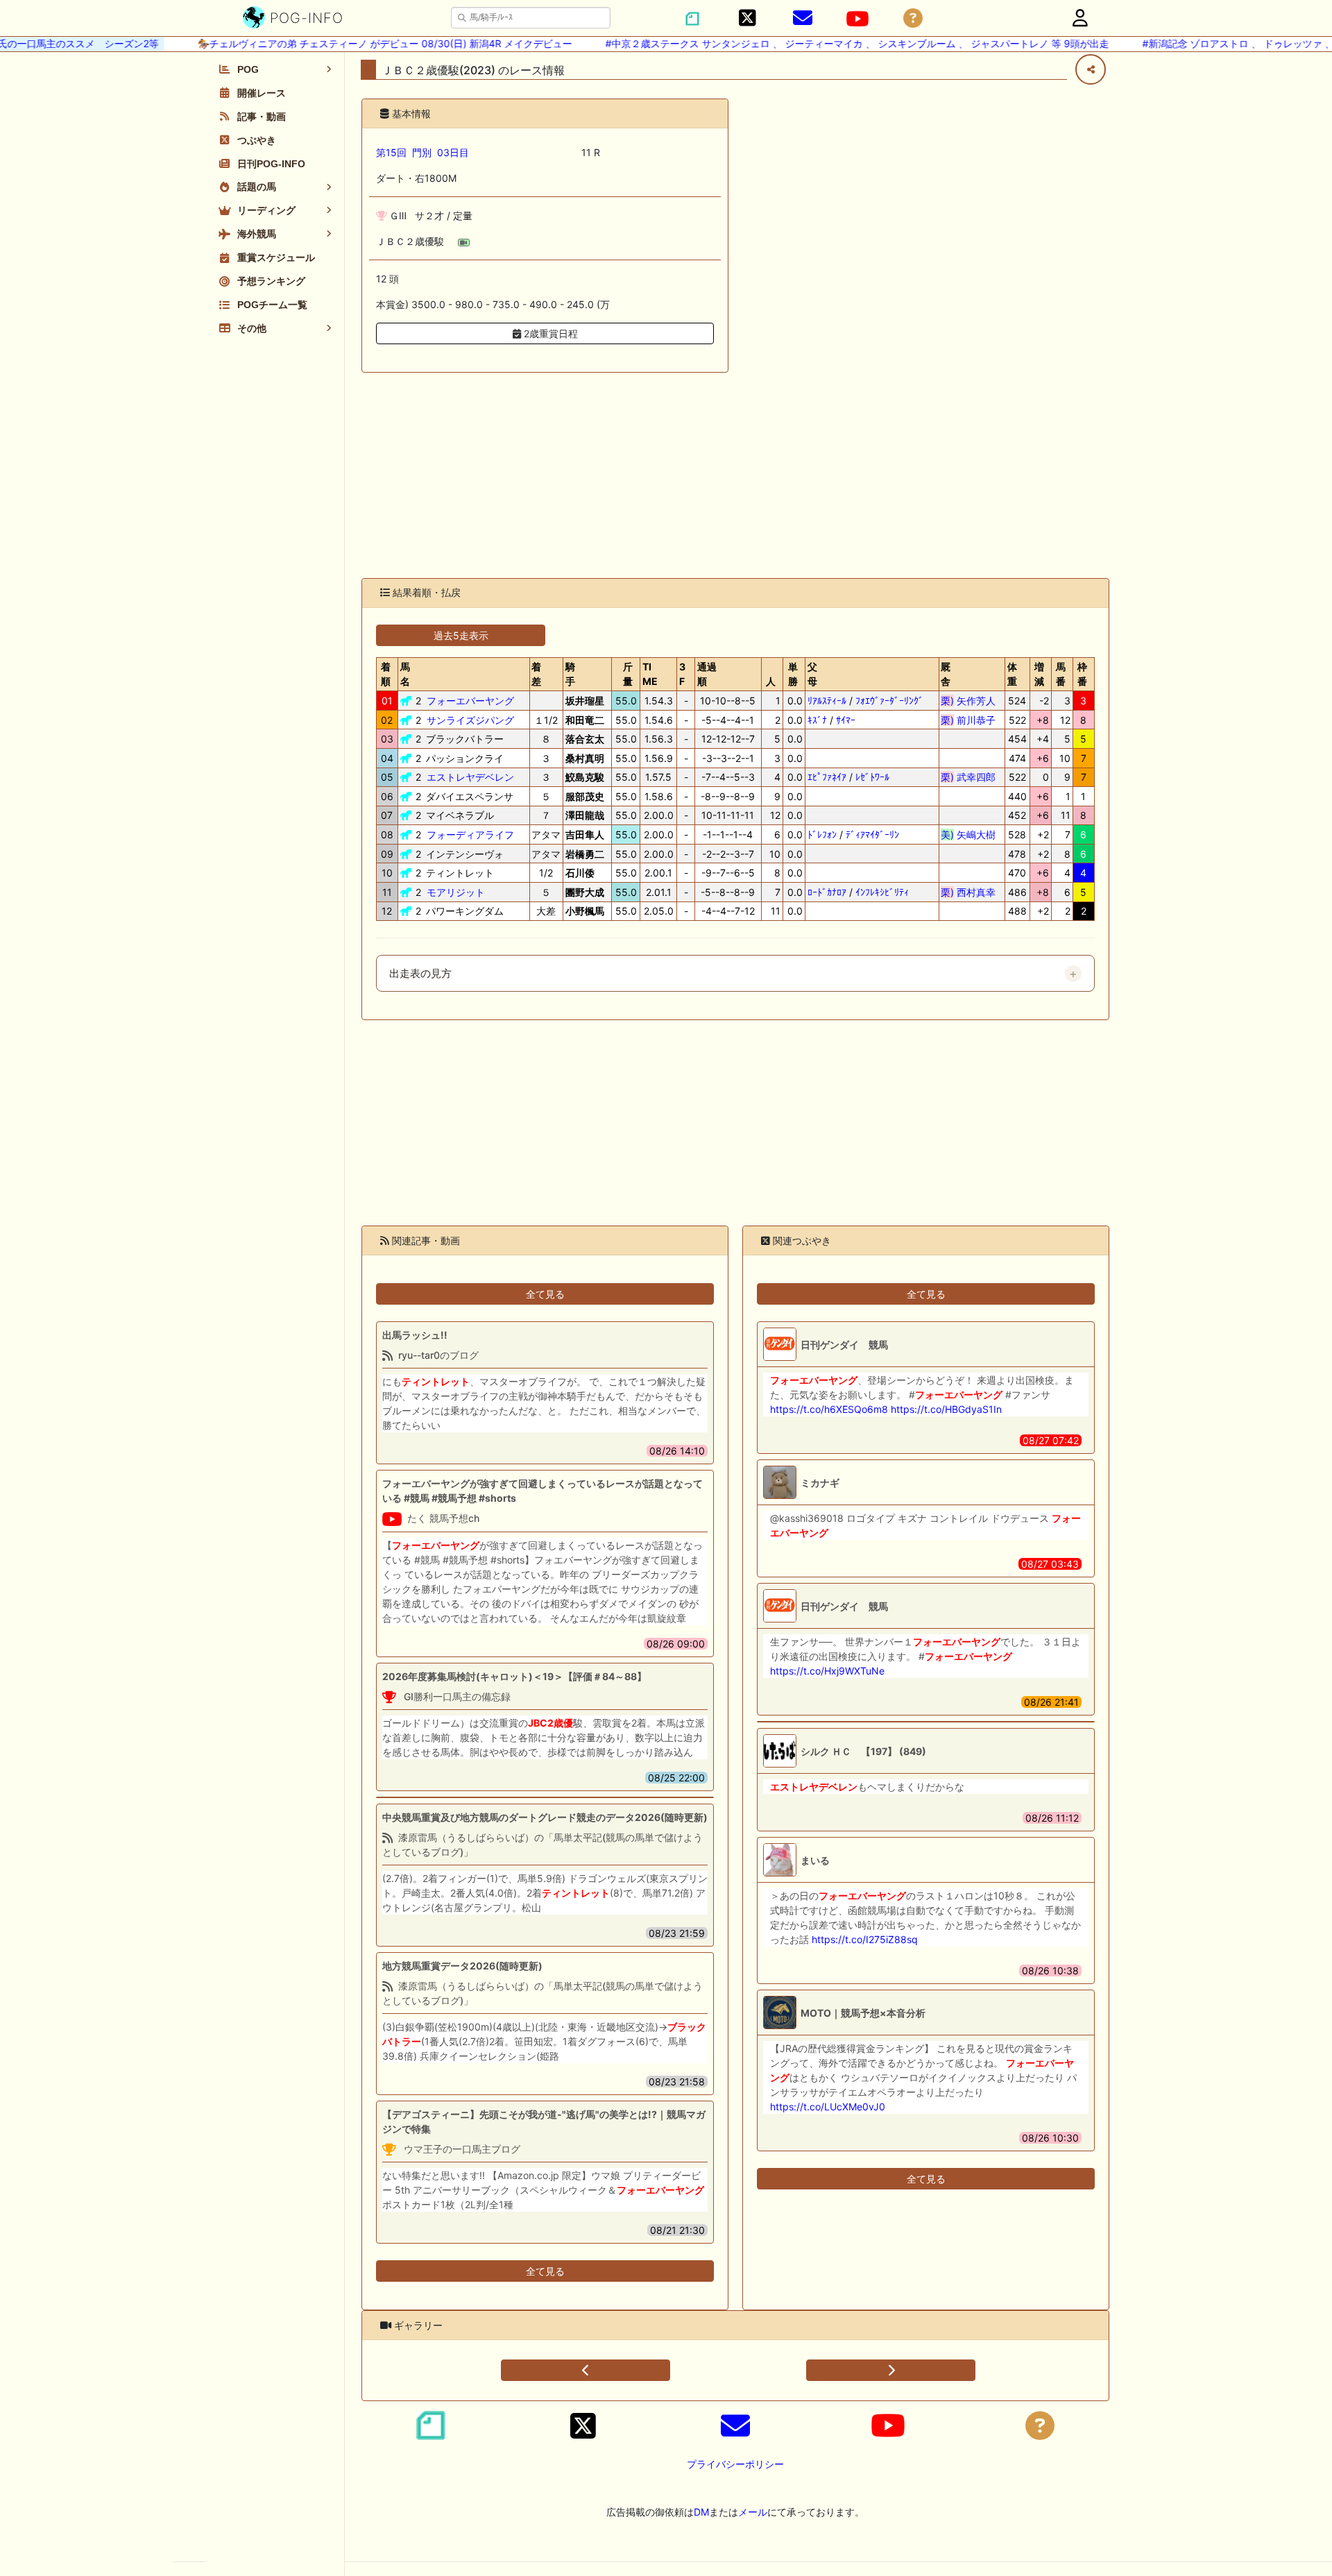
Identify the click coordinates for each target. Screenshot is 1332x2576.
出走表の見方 (420, 974)
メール (753, 2512)
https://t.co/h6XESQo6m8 (829, 1409)
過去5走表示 (461, 635)
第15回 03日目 (422, 152)
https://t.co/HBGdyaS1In (946, 1409)
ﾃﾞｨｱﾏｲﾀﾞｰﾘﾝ (872, 834)
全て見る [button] (545, 1294)
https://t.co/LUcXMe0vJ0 (828, 2107)
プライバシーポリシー (735, 2464)
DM (701, 2512)
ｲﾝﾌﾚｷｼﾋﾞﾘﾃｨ (882, 892)
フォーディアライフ (470, 834)
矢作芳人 (968, 701)
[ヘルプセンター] (913, 18)
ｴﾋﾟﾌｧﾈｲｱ (827, 777)
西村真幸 (968, 892)
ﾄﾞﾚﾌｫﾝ (822, 834)
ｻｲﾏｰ (846, 720)
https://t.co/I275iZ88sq (865, 1939)
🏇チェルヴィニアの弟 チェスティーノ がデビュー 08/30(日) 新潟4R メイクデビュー (363, 43)
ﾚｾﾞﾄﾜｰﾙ (872, 777)
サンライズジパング (470, 720)
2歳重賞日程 (549, 333)
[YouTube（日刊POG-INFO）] (857, 19)
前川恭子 (968, 720)
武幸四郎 (968, 777)
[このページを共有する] (1091, 69)
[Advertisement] (735, 475)
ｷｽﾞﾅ (817, 720)
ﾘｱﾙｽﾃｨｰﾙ (827, 701)
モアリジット (456, 892)
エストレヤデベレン (470, 777)
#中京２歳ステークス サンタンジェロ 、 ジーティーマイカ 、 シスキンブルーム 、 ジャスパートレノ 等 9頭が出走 (835, 43)
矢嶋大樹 (968, 834)
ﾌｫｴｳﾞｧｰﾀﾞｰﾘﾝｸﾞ (889, 701)
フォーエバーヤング (470, 701)
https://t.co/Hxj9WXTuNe (827, 1671)
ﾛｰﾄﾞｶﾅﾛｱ (827, 892)
